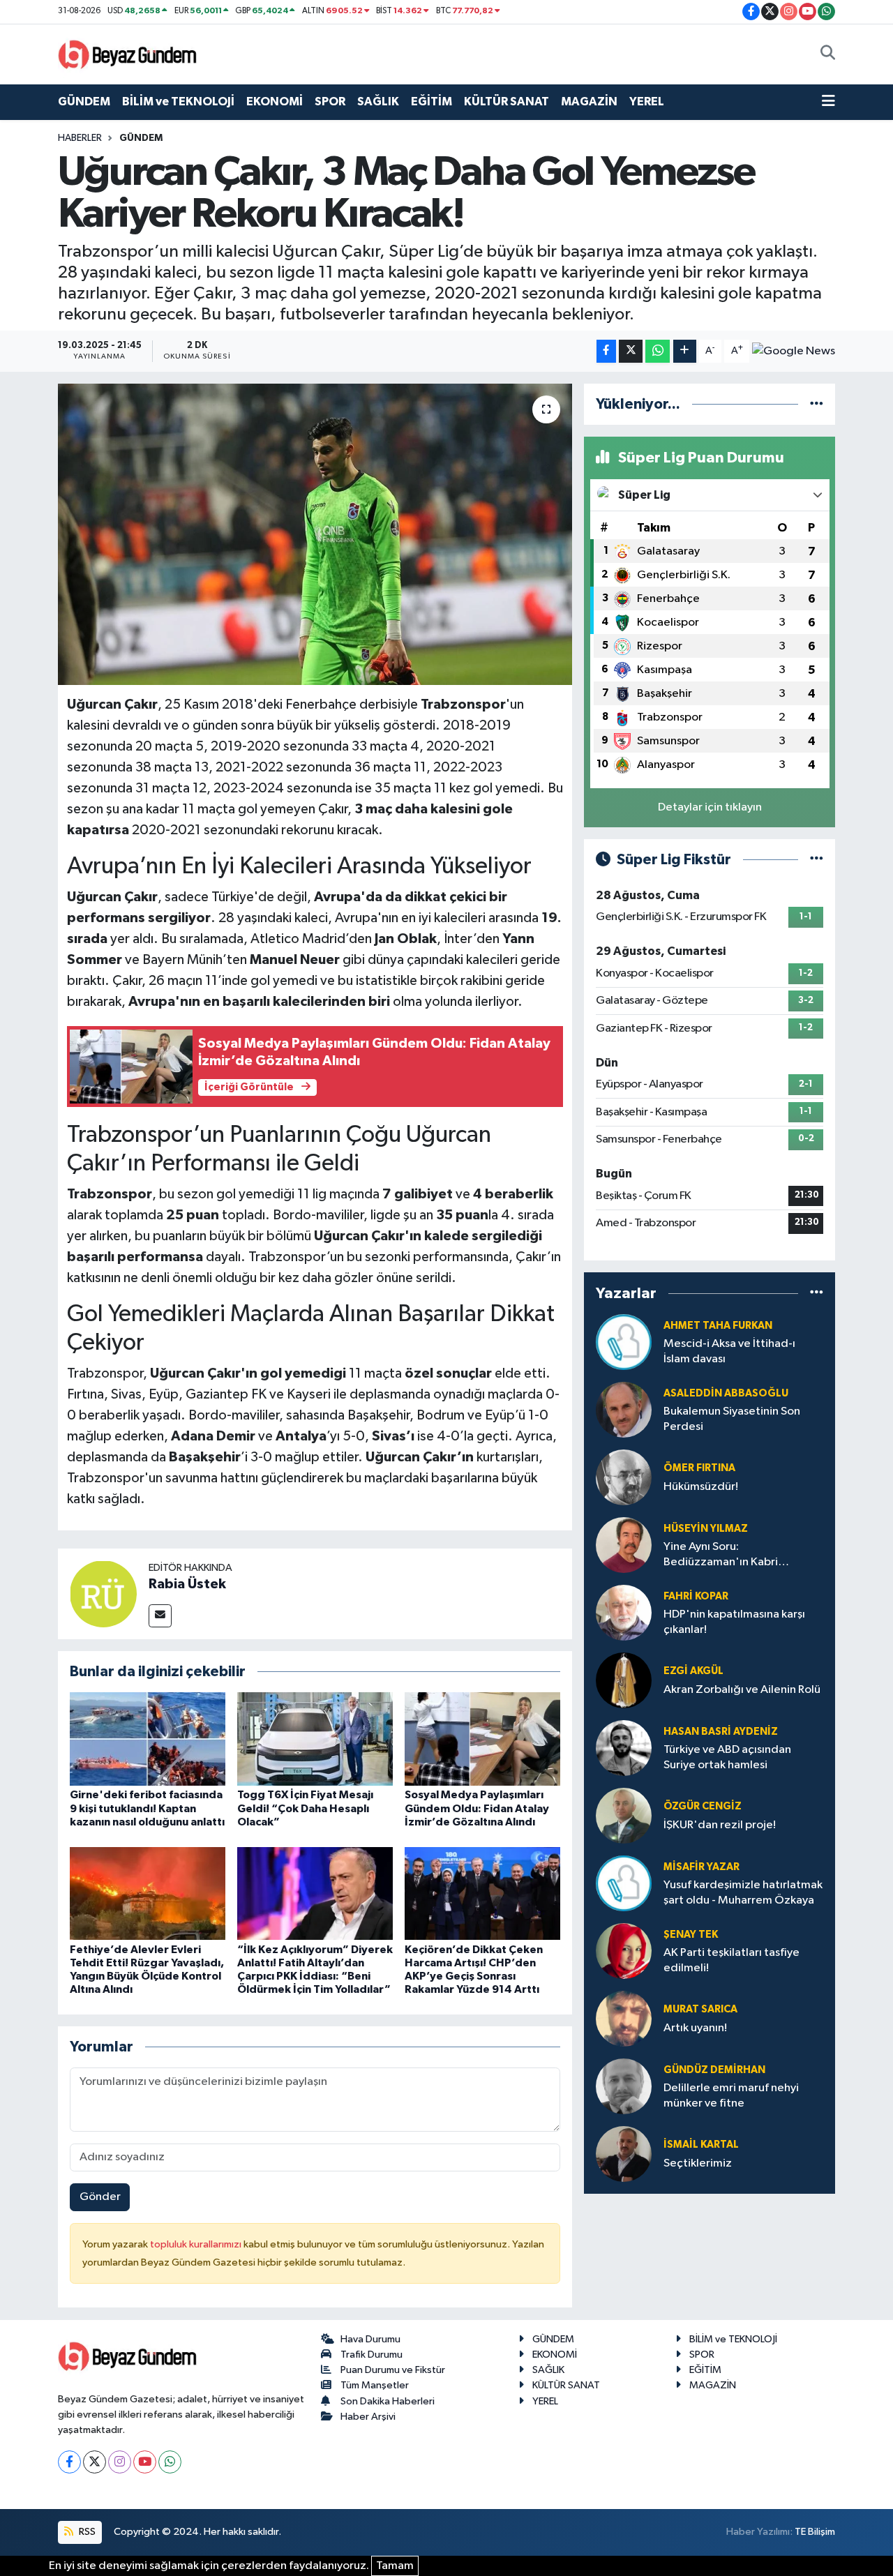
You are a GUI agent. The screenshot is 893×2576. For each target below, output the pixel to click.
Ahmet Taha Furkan (718, 1326)
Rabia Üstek (187, 1584)
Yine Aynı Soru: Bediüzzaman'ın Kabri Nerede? (721, 1555)
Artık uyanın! (695, 2028)
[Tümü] (817, 404)
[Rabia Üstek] (103, 1594)
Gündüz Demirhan (714, 2070)
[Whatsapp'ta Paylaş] (658, 351)
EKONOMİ (275, 101)
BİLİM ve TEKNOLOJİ (178, 101)
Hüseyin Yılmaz (706, 1529)
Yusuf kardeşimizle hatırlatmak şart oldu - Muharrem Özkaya (743, 1892)
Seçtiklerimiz (698, 2163)
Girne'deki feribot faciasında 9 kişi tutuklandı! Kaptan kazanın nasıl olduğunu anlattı (147, 1808)
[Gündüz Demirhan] (624, 2086)
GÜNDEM (84, 101)
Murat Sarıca (700, 2009)
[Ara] (828, 54)
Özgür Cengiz (703, 1806)
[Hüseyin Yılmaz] (624, 1545)
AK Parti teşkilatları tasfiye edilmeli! (731, 1960)
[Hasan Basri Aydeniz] (624, 1748)
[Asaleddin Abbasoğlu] (624, 1409)
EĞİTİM (432, 101)
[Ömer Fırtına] (624, 1477)
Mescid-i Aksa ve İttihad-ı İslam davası (729, 1351)
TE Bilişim (815, 2532)
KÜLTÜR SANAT (506, 101)
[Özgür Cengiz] (624, 1815)
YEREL (647, 101)
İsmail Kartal (701, 2145)
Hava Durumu (370, 2339)
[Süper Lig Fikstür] (817, 860)
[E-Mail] (160, 1616)
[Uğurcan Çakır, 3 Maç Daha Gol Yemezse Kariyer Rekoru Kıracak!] (315, 534)
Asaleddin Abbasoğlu (726, 1393)
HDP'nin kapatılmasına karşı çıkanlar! (734, 1622)
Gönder (100, 2197)
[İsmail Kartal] (624, 2154)
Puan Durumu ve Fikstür (393, 2370)
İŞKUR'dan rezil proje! (720, 1825)
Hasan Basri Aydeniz (721, 1732)
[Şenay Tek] (624, 1951)
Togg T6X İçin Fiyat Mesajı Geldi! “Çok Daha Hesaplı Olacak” (305, 1808)
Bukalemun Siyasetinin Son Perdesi (732, 1419)
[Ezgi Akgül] (624, 1680)
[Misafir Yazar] (624, 1883)
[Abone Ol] (794, 352)
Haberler (80, 138)
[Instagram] (120, 2462)
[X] (95, 2462)
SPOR (330, 101)
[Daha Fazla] (685, 351)
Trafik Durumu (372, 2355)
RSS (86, 2532)
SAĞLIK (378, 101)
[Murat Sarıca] (624, 2018)
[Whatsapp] (170, 2462)
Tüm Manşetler (375, 2385)
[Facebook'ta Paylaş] (606, 351)
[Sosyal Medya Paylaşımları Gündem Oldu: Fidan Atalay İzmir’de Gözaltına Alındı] (482, 1739)
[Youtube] (145, 2462)
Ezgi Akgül (693, 1671)
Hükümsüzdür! (701, 1487)
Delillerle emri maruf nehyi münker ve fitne (731, 2095)
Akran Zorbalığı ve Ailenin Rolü (742, 1690)
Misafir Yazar (701, 1867)
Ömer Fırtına (699, 1468)
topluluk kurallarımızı (197, 2244)
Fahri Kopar (696, 1596)
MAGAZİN (589, 101)
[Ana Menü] (828, 102)
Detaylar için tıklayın (710, 807)
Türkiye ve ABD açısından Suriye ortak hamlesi (727, 1757)
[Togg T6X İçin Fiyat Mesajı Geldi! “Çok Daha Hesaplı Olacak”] (315, 1739)
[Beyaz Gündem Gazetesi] (128, 53)
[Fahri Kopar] (624, 1612)
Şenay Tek (691, 1935)
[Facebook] (69, 2462)
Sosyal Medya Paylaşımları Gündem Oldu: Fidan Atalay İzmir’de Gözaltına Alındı (477, 1808)
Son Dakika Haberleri (388, 2401)
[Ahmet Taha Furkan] (624, 1342)
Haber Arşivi (368, 2417)
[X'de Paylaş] (631, 351)
